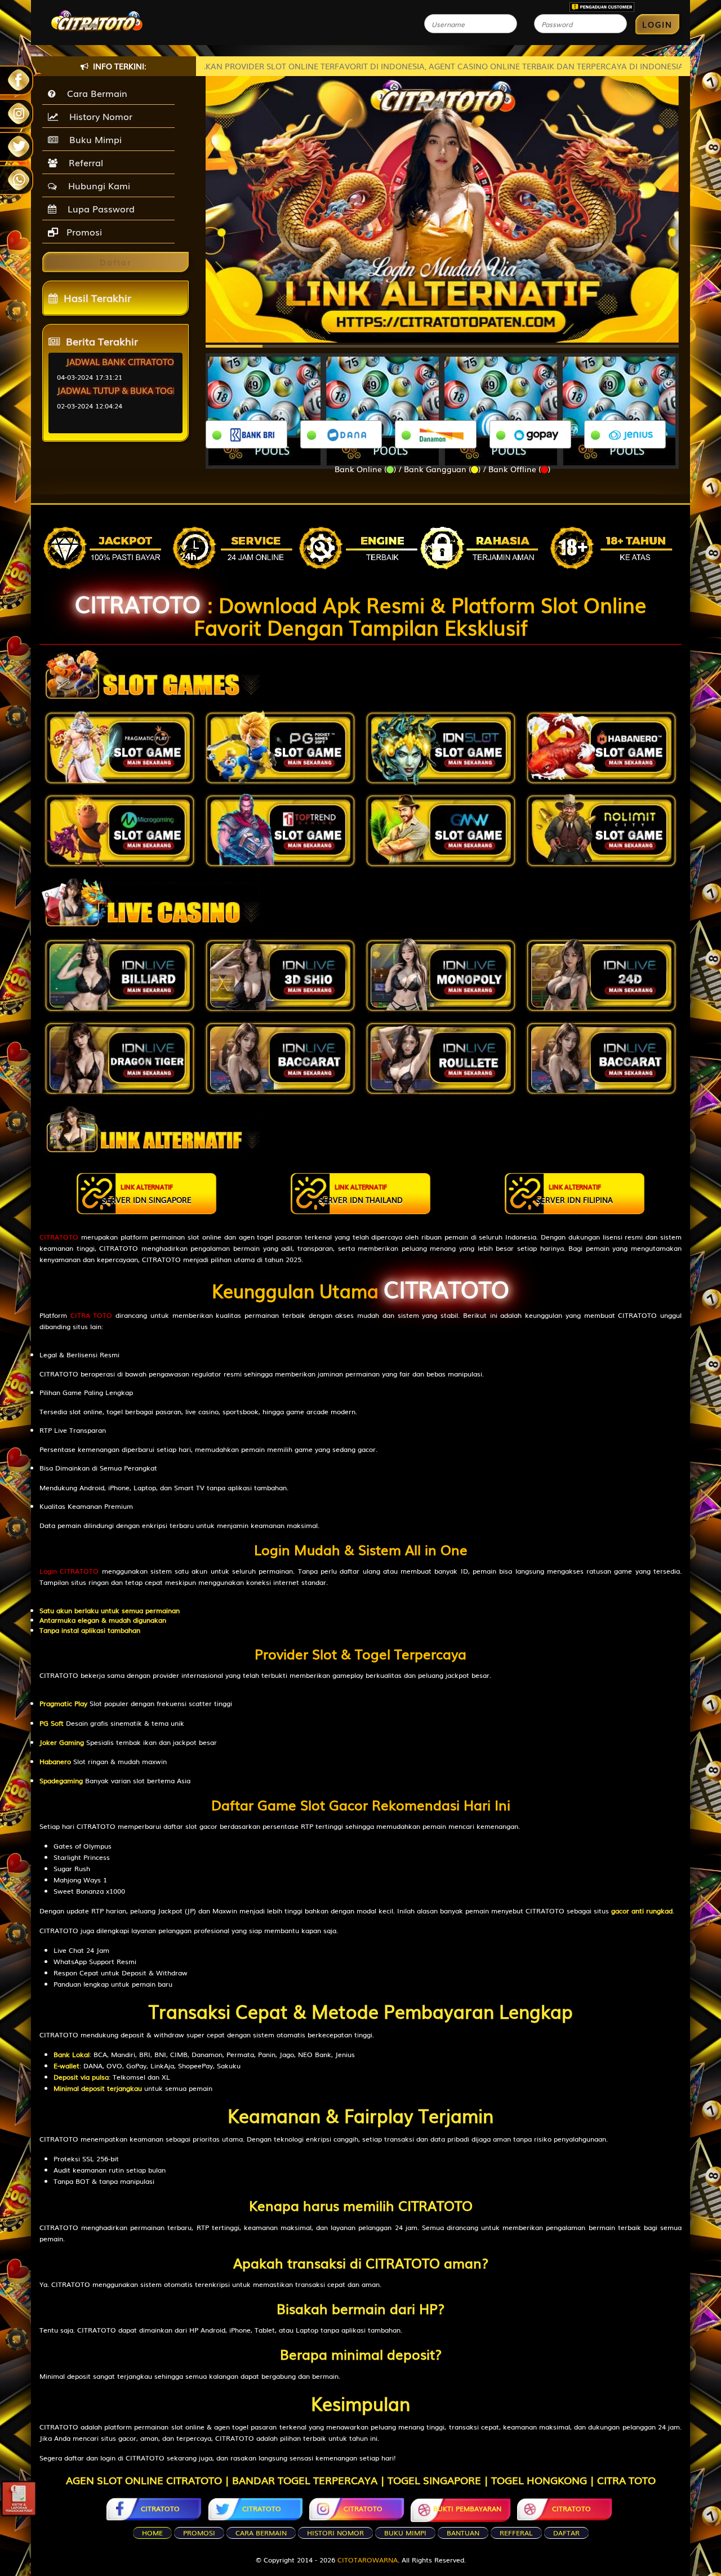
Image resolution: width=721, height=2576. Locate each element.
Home (152, 2533)
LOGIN (657, 24)
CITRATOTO (138, 603)
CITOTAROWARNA (368, 2560)
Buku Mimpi (93, 139)
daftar (566, 2533)
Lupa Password (98, 208)
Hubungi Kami (96, 185)
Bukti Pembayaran (467, 2508)
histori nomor (335, 2533)
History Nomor (98, 116)
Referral (83, 162)
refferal (516, 2533)
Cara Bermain (94, 93)
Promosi (83, 232)
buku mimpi (405, 2533)
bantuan (463, 2533)
